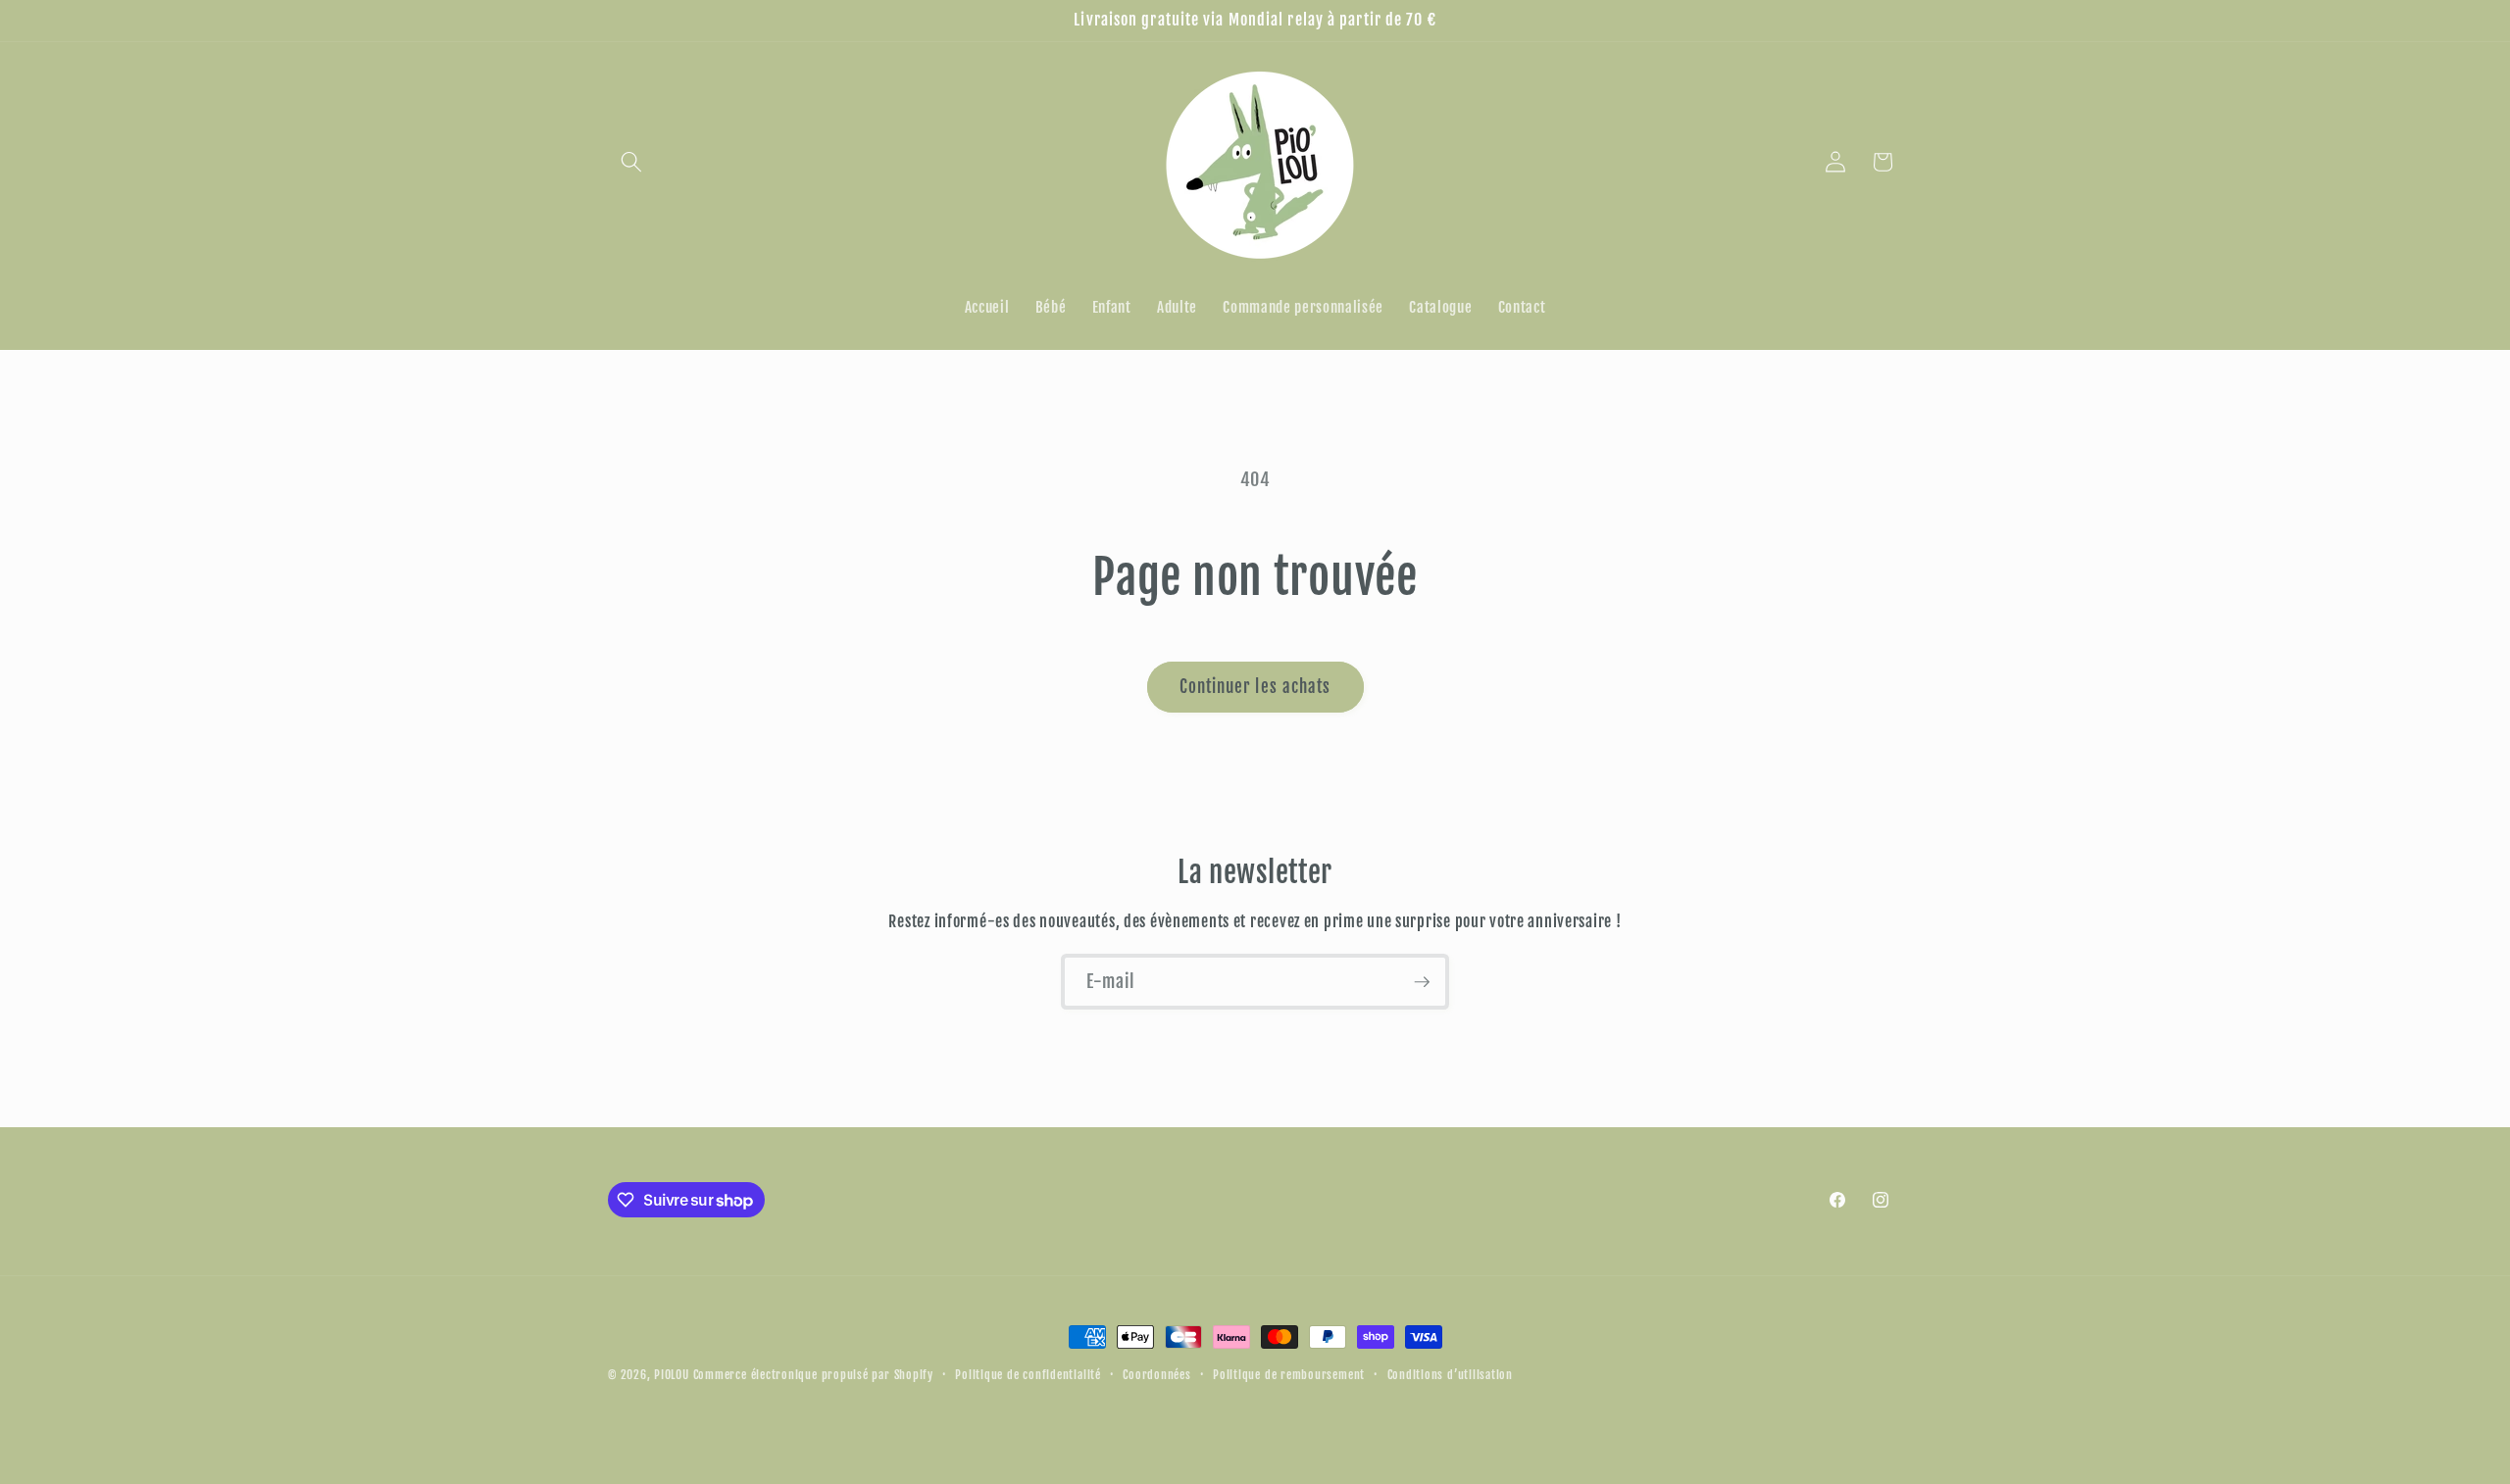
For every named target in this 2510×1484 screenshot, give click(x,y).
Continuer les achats (1255, 687)
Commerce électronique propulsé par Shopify (813, 1375)
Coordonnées (1156, 1375)
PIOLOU (672, 1375)
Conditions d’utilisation (1450, 1375)
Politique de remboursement (1289, 1375)
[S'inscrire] (1422, 982)
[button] (631, 162)
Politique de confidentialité (1028, 1375)
